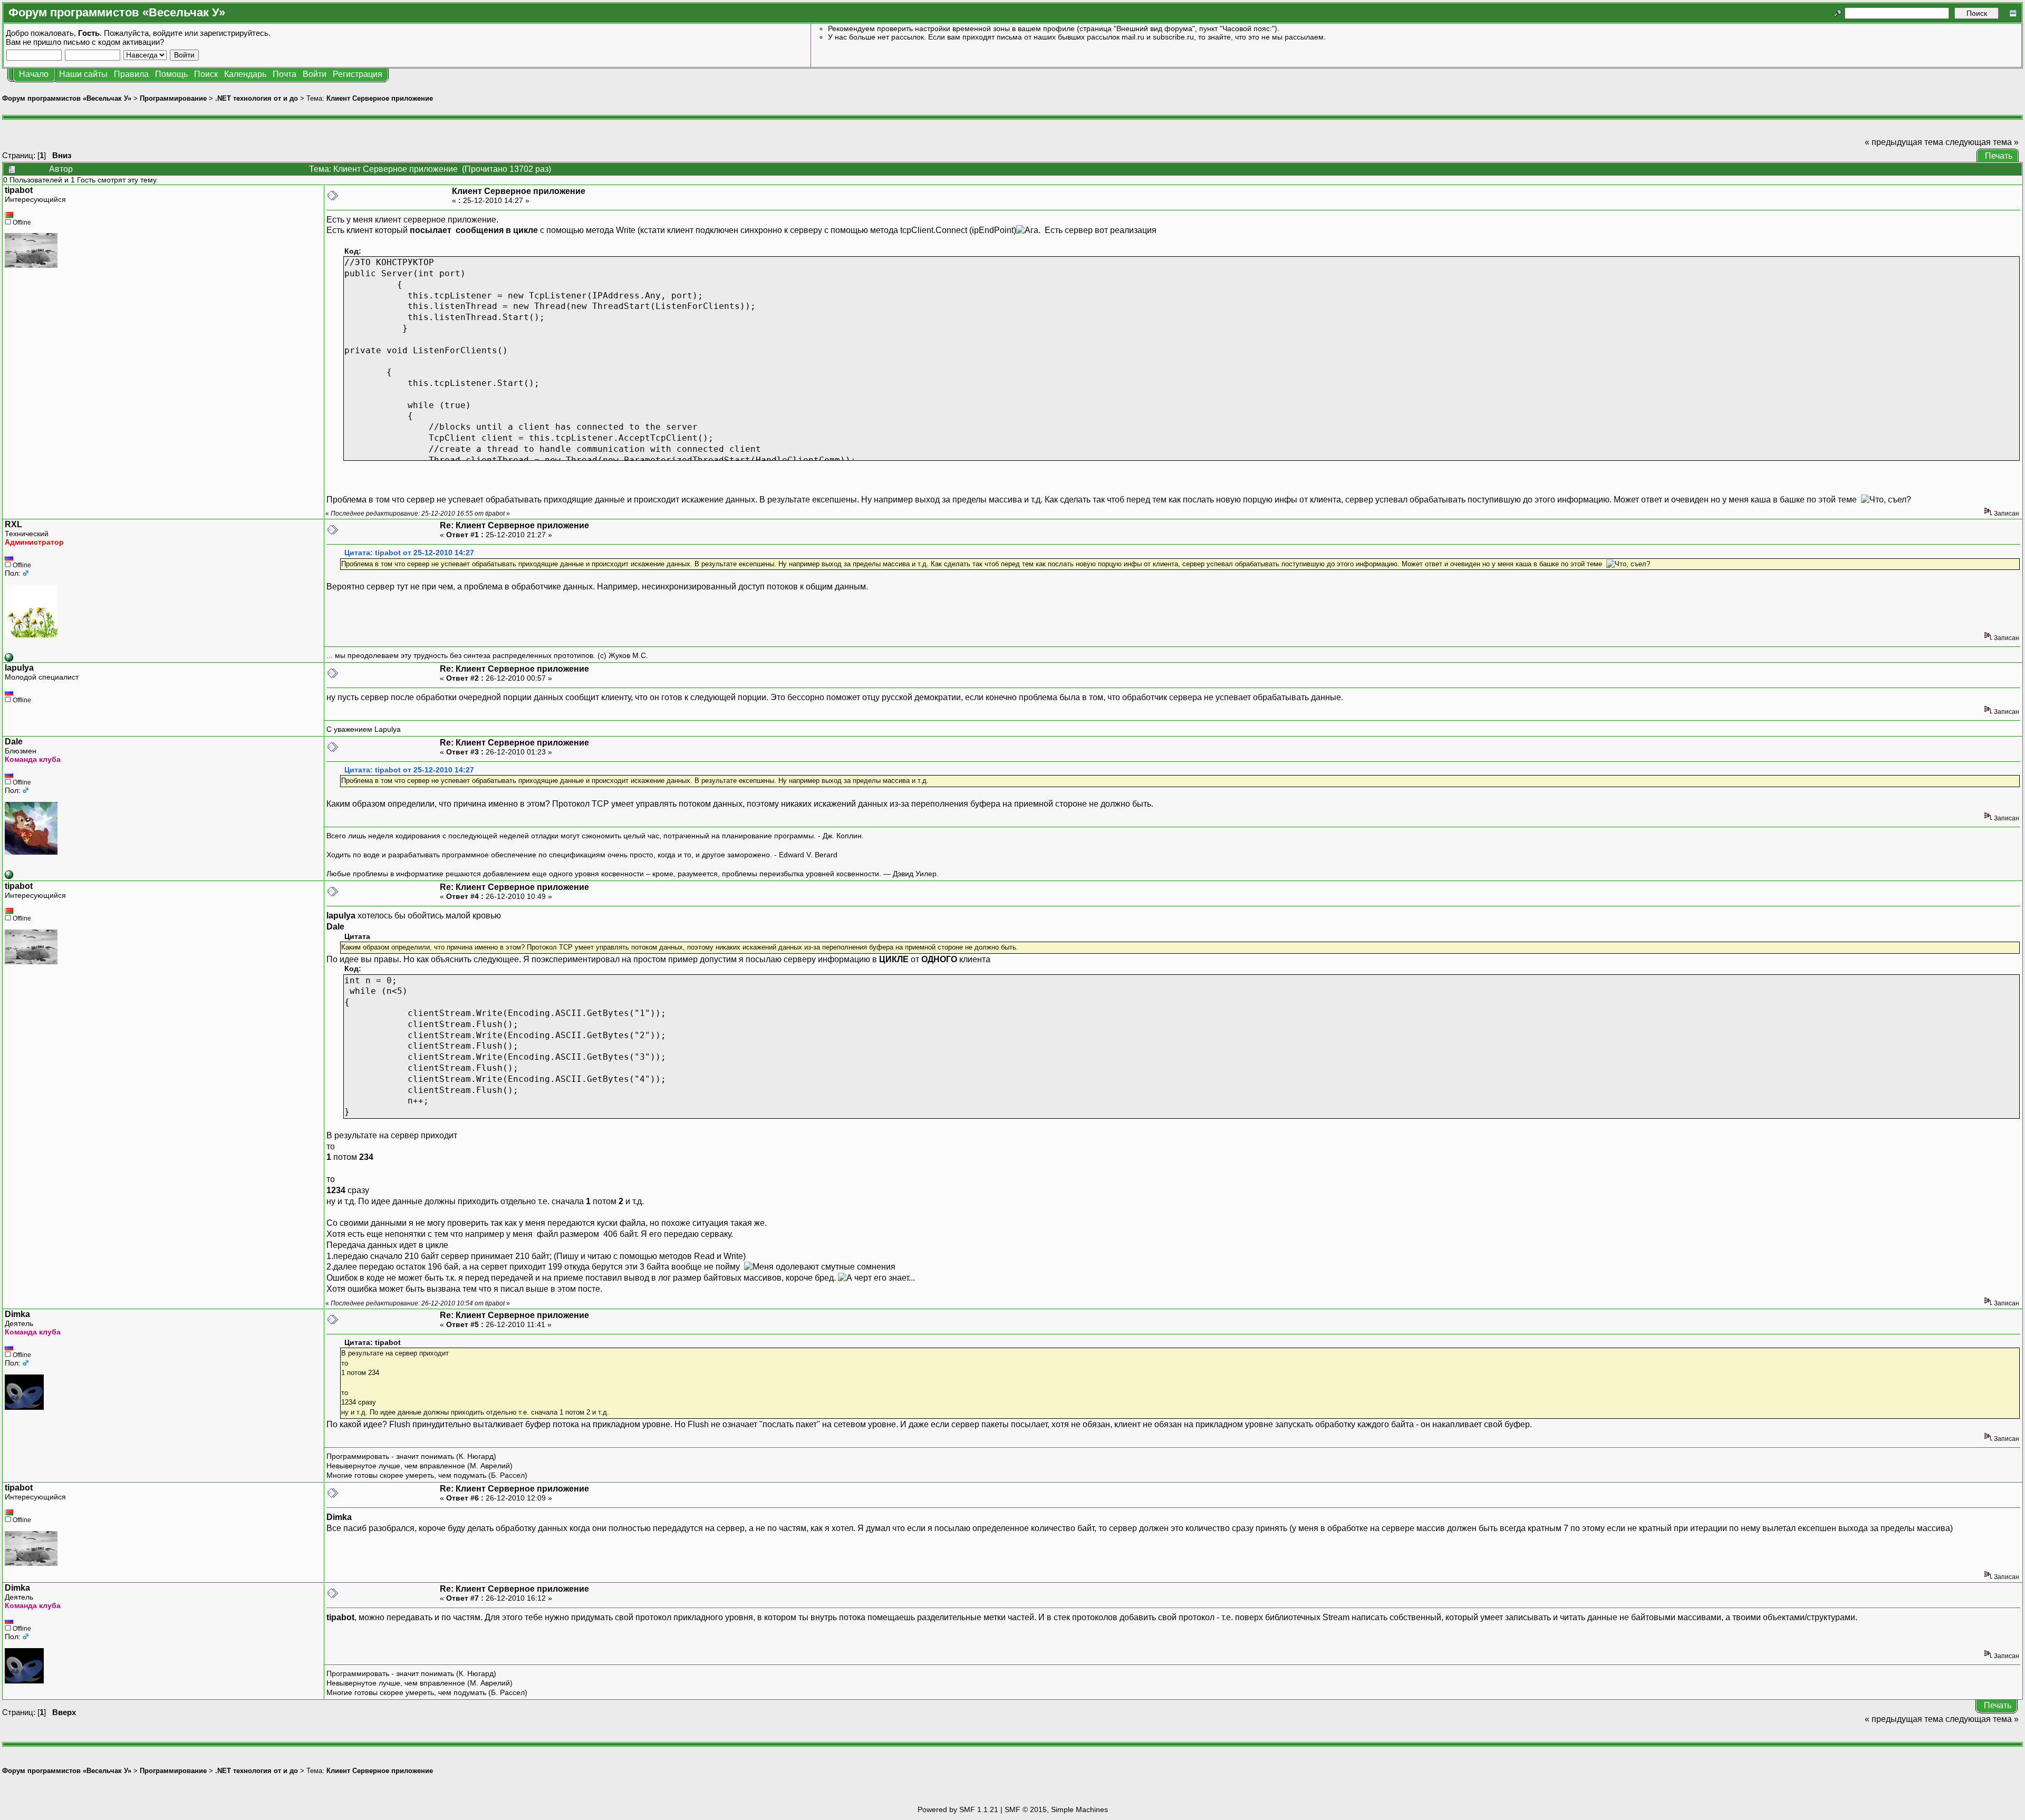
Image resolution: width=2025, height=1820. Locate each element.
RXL (13, 524)
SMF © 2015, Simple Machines (1056, 1809)
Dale (14, 742)
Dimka (17, 1314)
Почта (285, 74)
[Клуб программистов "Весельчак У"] (9, 659)
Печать (1999, 156)
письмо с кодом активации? (114, 42)
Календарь (245, 74)
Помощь (171, 74)
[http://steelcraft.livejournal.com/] (9, 876)
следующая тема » (1982, 142)
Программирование (173, 98)
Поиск (206, 74)
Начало (34, 74)
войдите (168, 33)
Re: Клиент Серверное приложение (514, 525)
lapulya (19, 668)
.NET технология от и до (257, 98)
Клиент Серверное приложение (380, 98)
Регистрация (358, 74)
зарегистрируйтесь (234, 33)
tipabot (19, 190)
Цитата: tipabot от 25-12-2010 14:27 (409, 553)
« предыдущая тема (1904, 142)
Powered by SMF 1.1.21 (958, 1809)
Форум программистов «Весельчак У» (67, 98)
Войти (315, 74)
